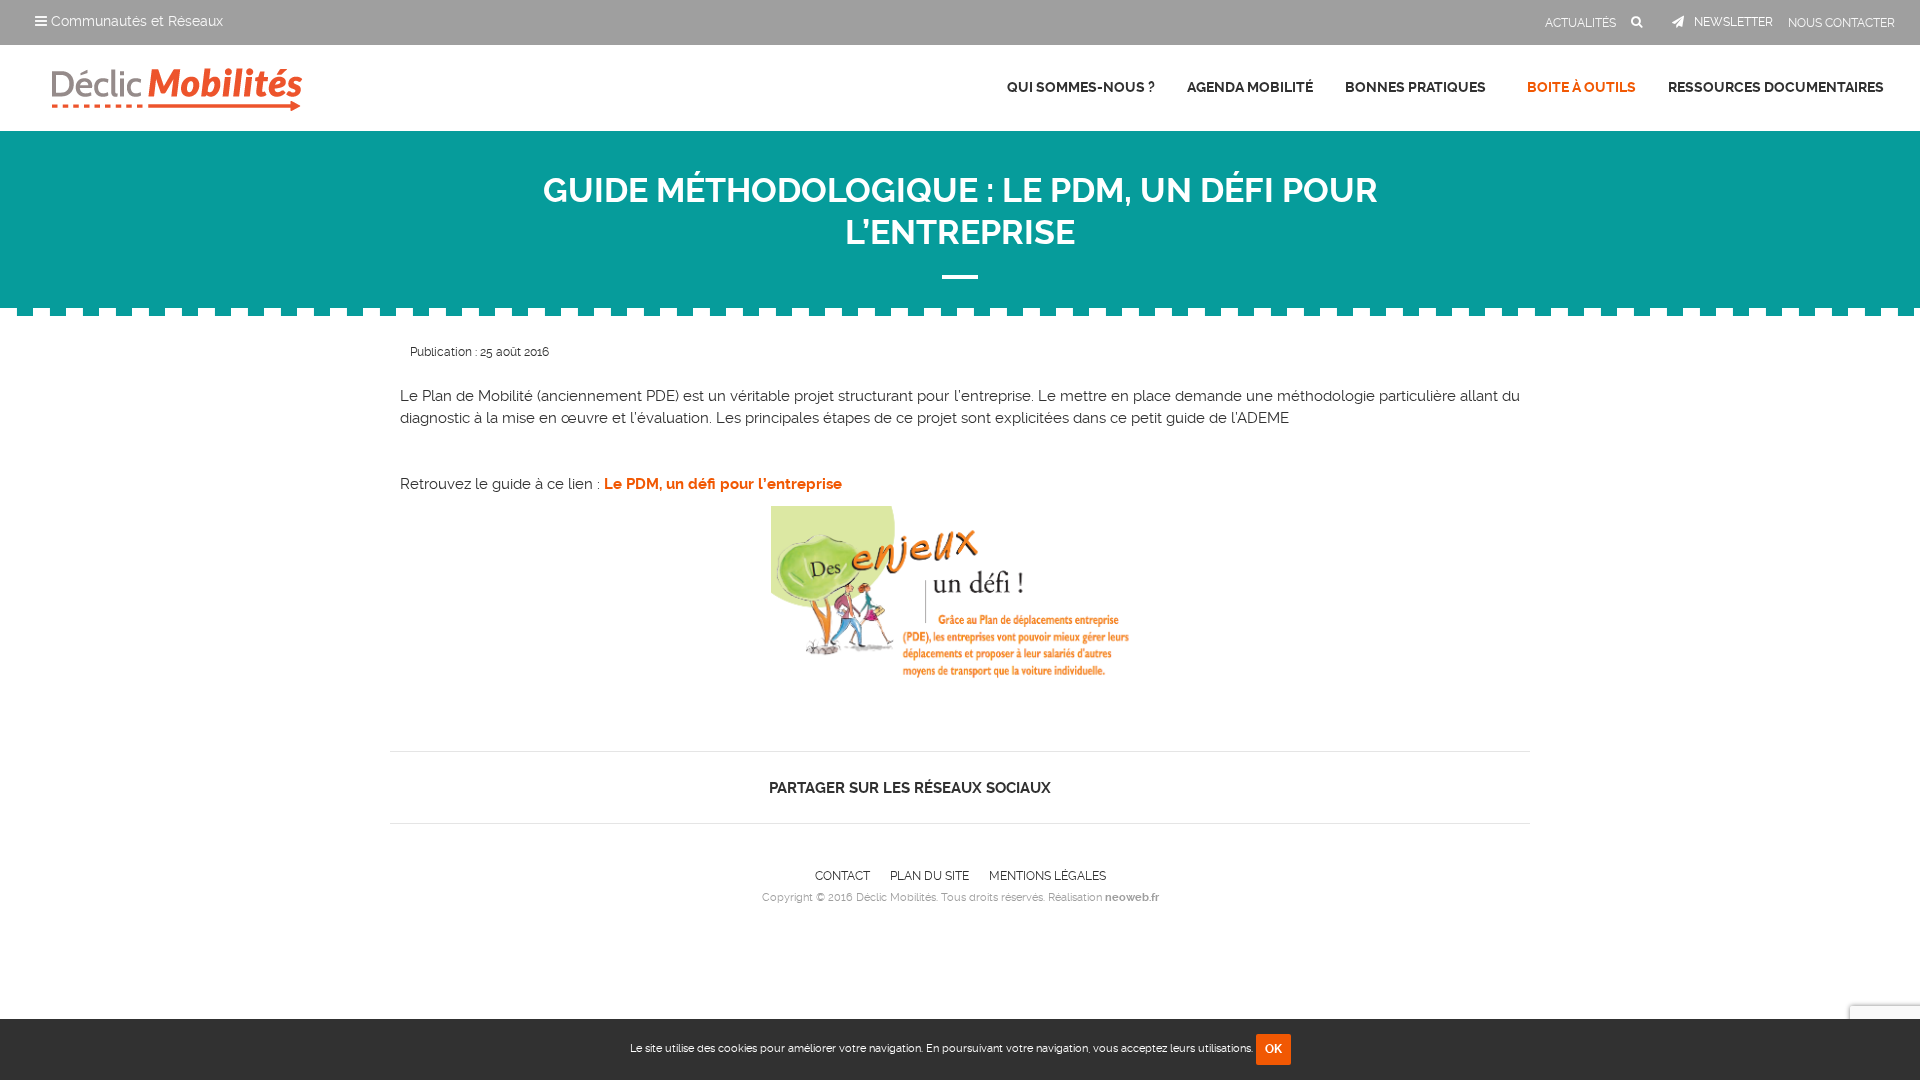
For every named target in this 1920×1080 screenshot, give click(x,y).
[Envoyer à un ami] (1146, 787)
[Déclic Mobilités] (177, 85)
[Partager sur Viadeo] (1129, 787)
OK (1273, 1049)
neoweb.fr (1132, 897)
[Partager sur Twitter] (1094, 787)
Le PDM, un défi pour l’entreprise (723, 484)
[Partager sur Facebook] (1077, 787)
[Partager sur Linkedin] (1111, 787)
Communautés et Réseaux (135, 21)
